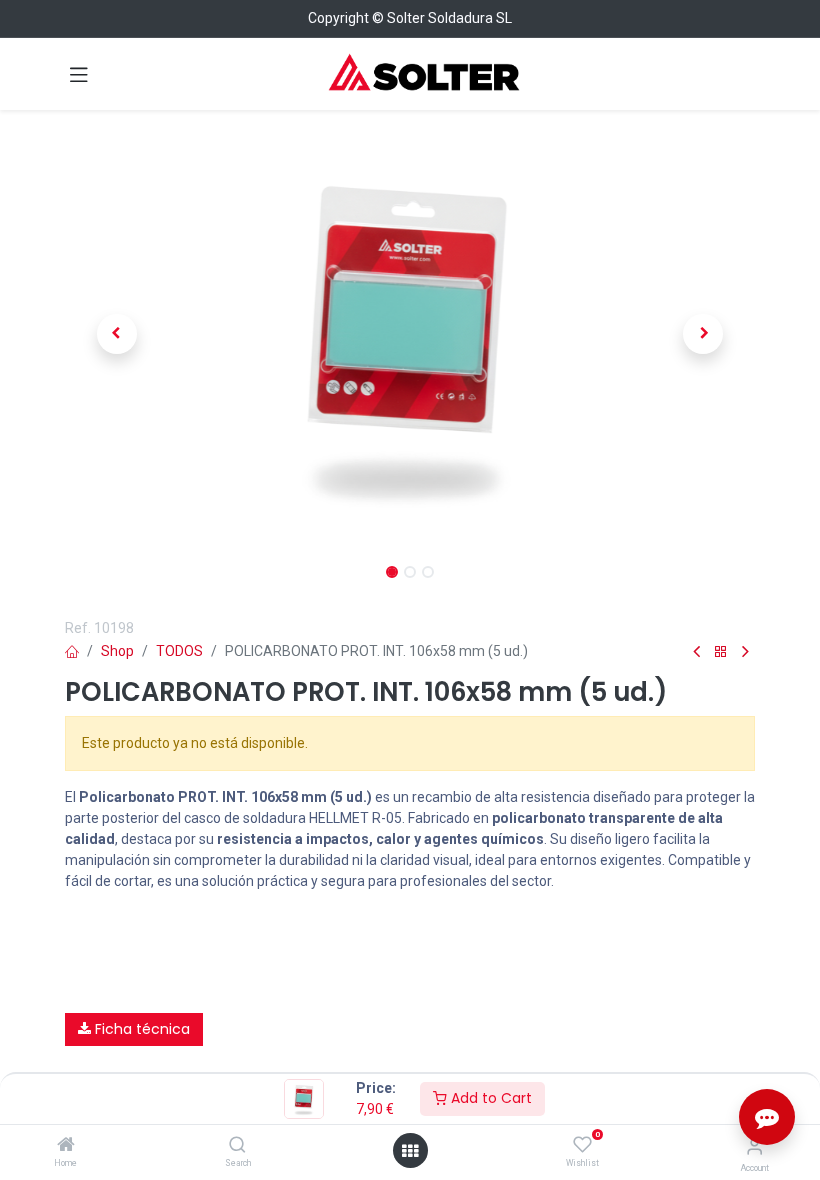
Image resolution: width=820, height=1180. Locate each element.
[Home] (66, 1146)
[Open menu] (410, 1151)
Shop (117, 651)
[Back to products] (721, 652)
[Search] (237, 1146)
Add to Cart (489, 1098)
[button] (117, 334)
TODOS (179, 651)
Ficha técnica (140, 1029)
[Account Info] (754, 1146)
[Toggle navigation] (79, 74)
